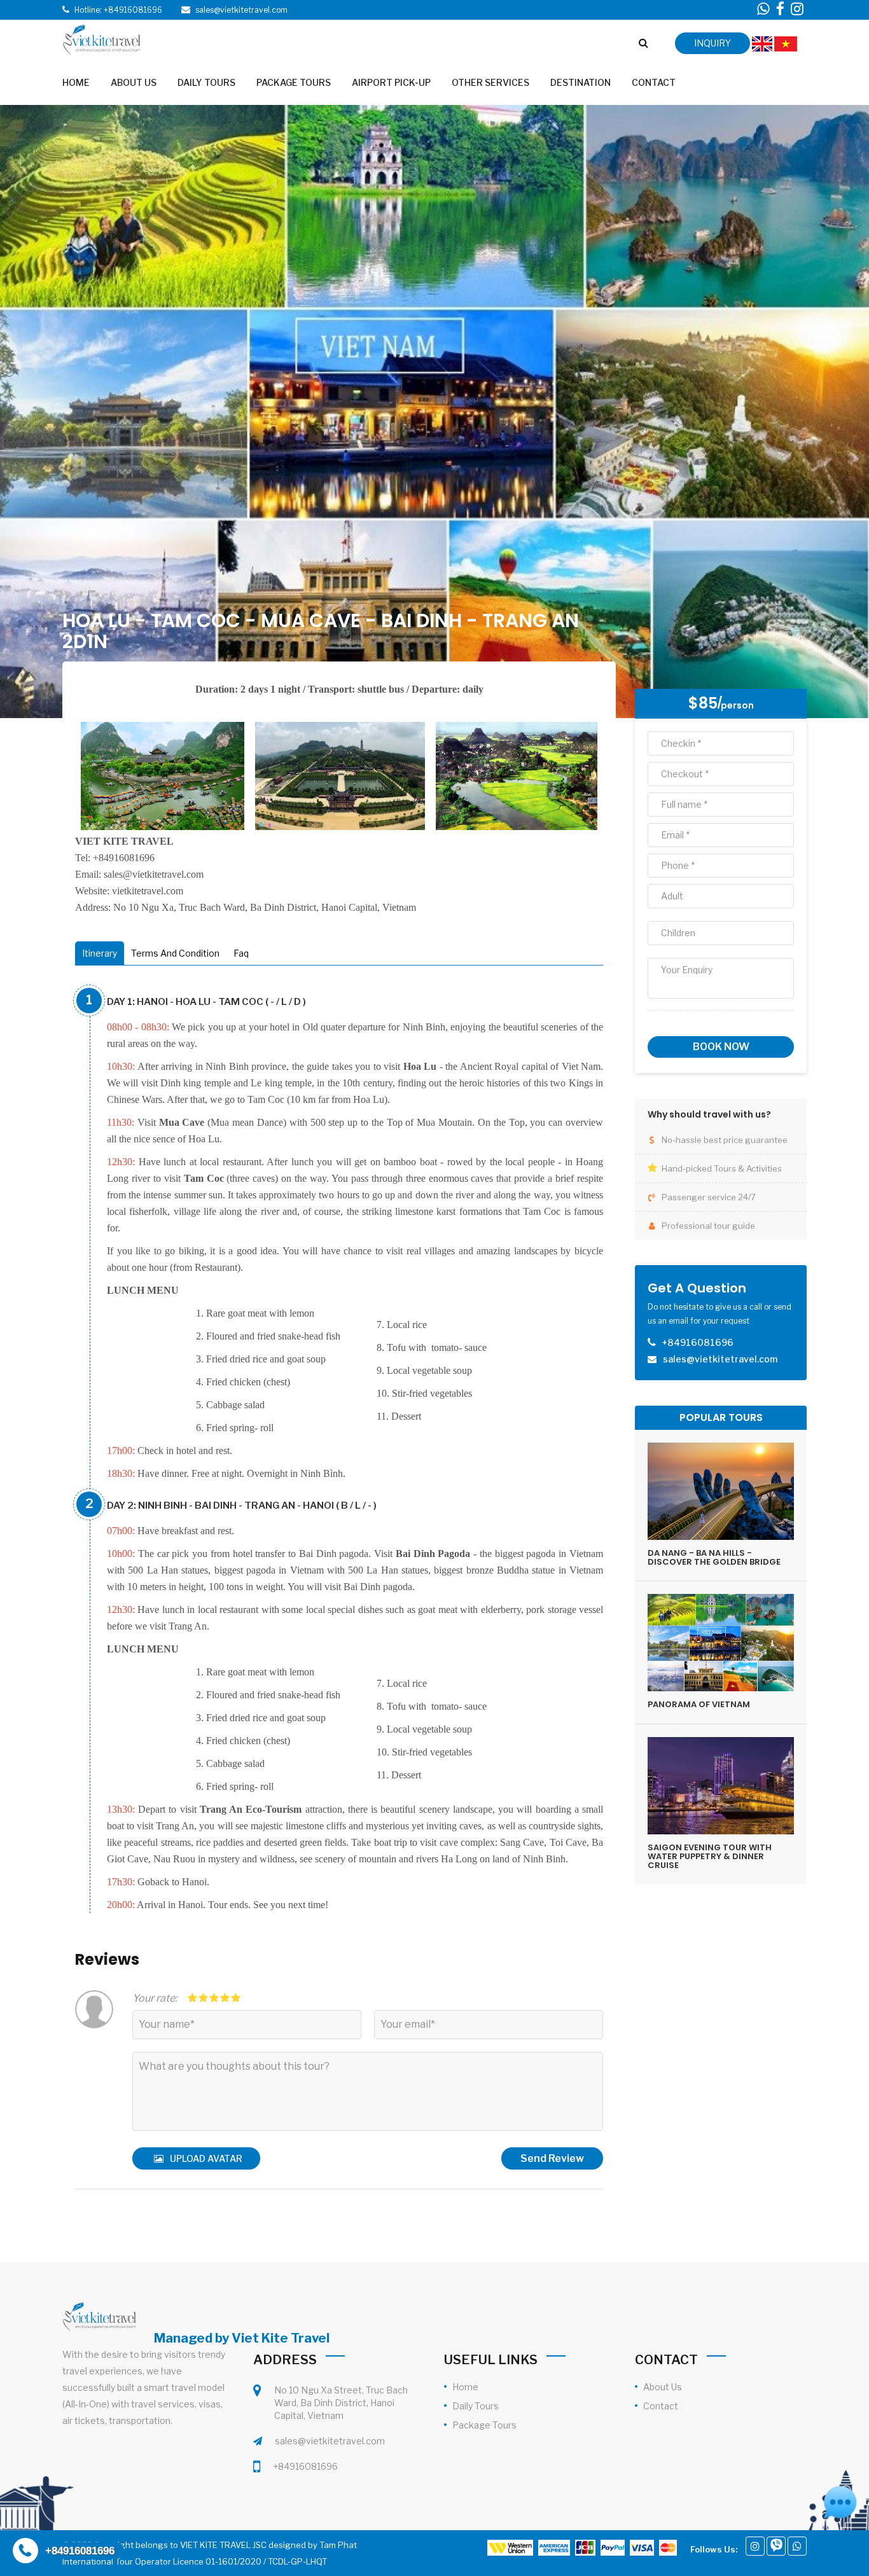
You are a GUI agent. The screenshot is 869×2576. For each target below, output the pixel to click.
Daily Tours (476, 2406)
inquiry (713, 43)
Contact (661, 2406)
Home (465, 2387)
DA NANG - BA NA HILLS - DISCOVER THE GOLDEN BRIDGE (714, 1557)
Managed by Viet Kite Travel (242, 2338)
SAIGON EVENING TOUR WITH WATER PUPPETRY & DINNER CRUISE (710, 1857)
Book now (721, 1047)
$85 (703, 703)
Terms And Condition (175, 953)
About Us (663, 2387)
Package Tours (484, 2425)
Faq (241, 953)
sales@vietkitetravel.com (330, 2441)
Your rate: (155, 1998)
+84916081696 (305, 2466)
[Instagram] (755, 2546)
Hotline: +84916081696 (118, 10)
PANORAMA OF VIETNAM (699, 1704)
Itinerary (100, 953)
